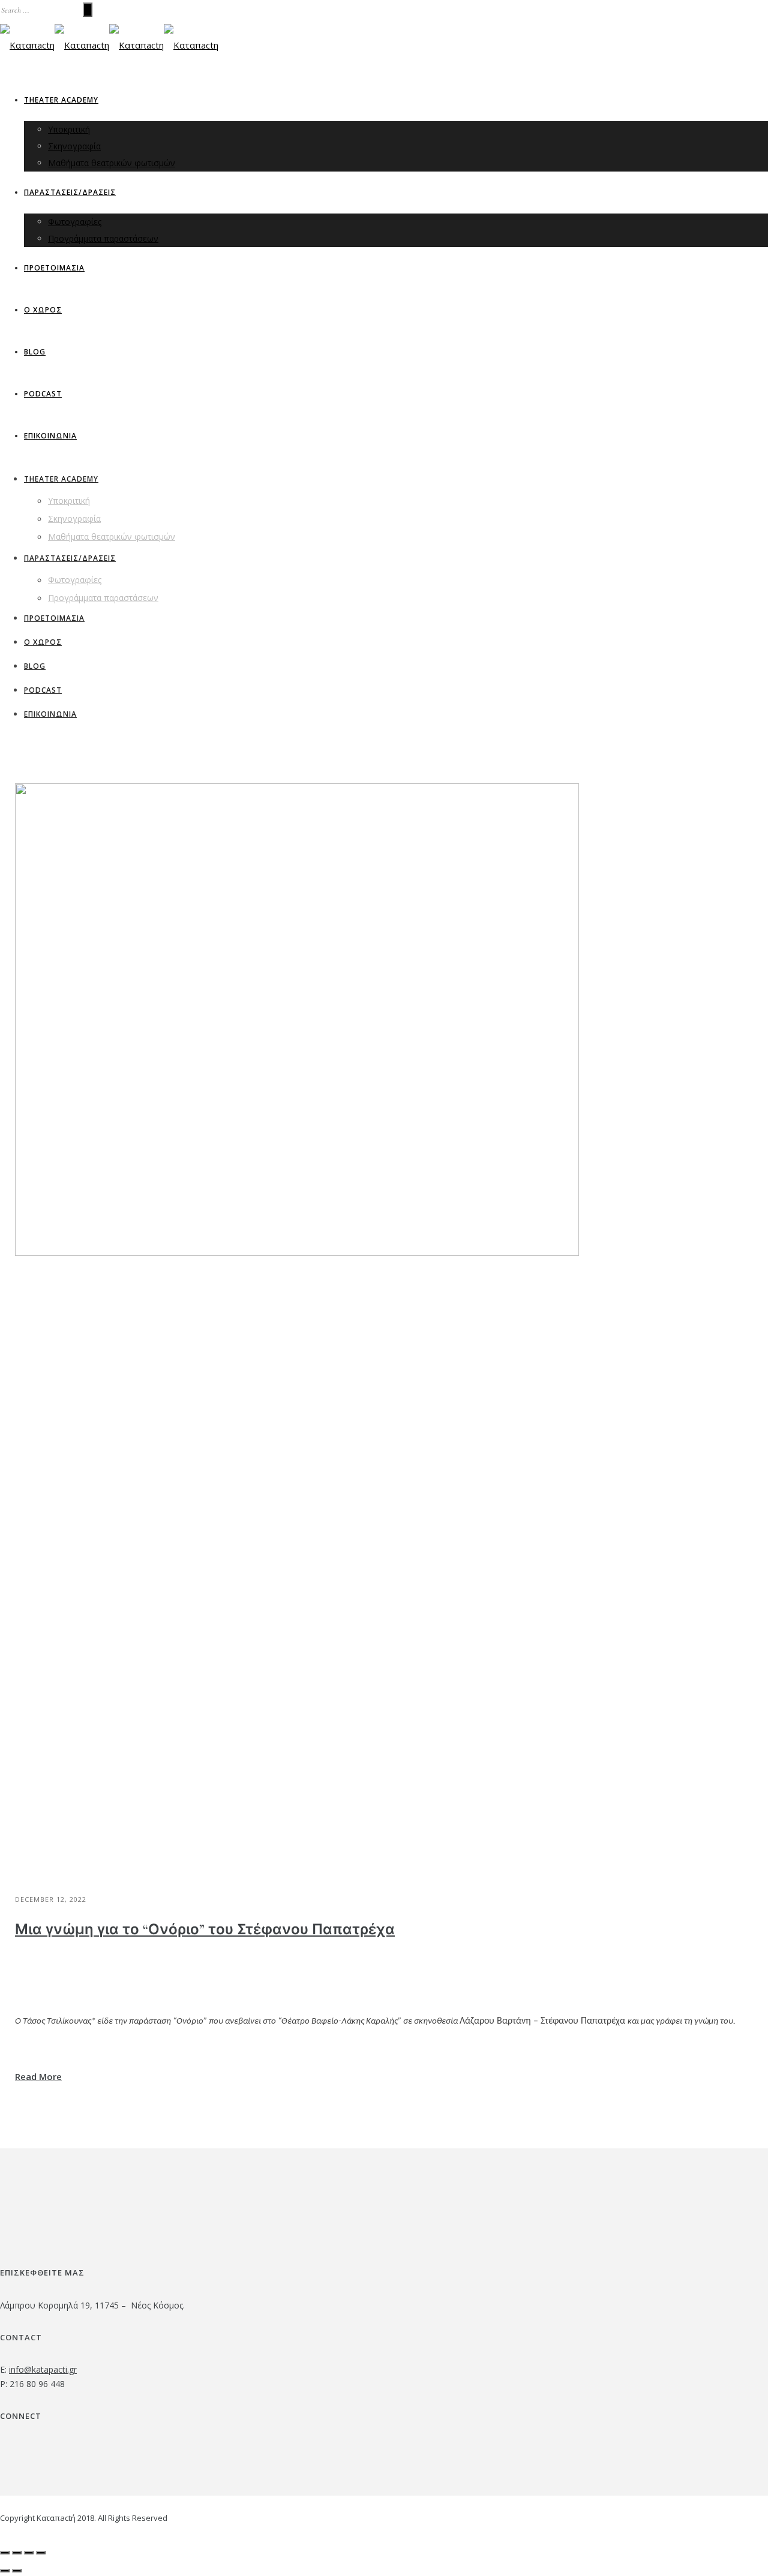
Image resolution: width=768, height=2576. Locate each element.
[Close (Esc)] (5, 2553)
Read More (38, 2076)
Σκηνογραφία (74, 146)
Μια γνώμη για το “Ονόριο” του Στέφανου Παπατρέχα (205, 1930)
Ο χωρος (43, 310)
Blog (35, 352)
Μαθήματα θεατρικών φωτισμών (112, 163)
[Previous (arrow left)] (5, 2571)
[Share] (17, 2553)
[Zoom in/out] (41, 2553)
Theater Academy (61, 100)
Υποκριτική (69, 129)
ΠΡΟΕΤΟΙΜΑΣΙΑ (54, 268)
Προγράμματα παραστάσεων (103, 238)
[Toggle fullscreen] (29, 2553)
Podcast (43, 394)
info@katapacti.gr (43, 2369)
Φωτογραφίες (75, 222)
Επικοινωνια (50, 436)
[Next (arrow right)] (17, 2571)
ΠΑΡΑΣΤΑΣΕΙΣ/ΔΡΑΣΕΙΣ (70, 192)
